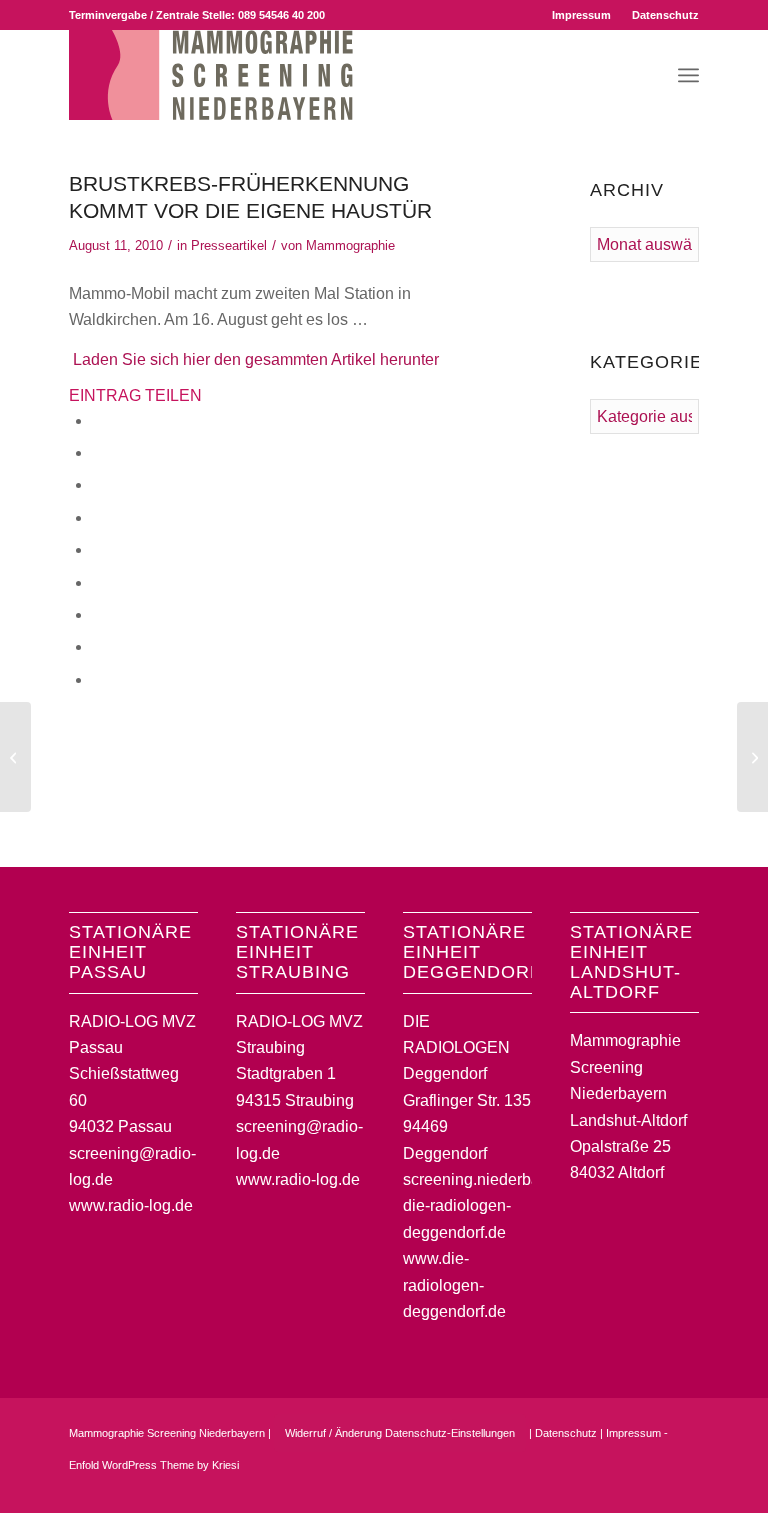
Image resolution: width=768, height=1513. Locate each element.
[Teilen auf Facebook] (98, 420)
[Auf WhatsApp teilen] (98, 484)
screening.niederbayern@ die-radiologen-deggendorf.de (495, 1206)
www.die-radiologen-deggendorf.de (454, 1285)
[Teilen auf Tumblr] (98, 582)
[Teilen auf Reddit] (98, 646)
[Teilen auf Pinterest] (98, 517)
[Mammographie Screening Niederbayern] (211, 75)
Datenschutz (665, 15)
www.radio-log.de (131, 1205)
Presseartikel (229, 245)
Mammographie (350, 245)
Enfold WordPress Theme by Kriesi (154, 1465)
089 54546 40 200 (281, 15)
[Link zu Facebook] (624, 1488)
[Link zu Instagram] (654, 1488)
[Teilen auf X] (98, 452)
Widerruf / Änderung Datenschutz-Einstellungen (400, 1433)
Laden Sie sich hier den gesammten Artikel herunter (256, 359)
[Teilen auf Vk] (98, 614)
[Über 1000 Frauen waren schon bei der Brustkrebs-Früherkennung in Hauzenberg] (15, 757)
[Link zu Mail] (684, 1488)
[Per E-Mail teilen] (98, 679)
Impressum (581, 15)
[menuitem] (582, 15)
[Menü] (688, 75)
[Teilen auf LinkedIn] (98, 549)
